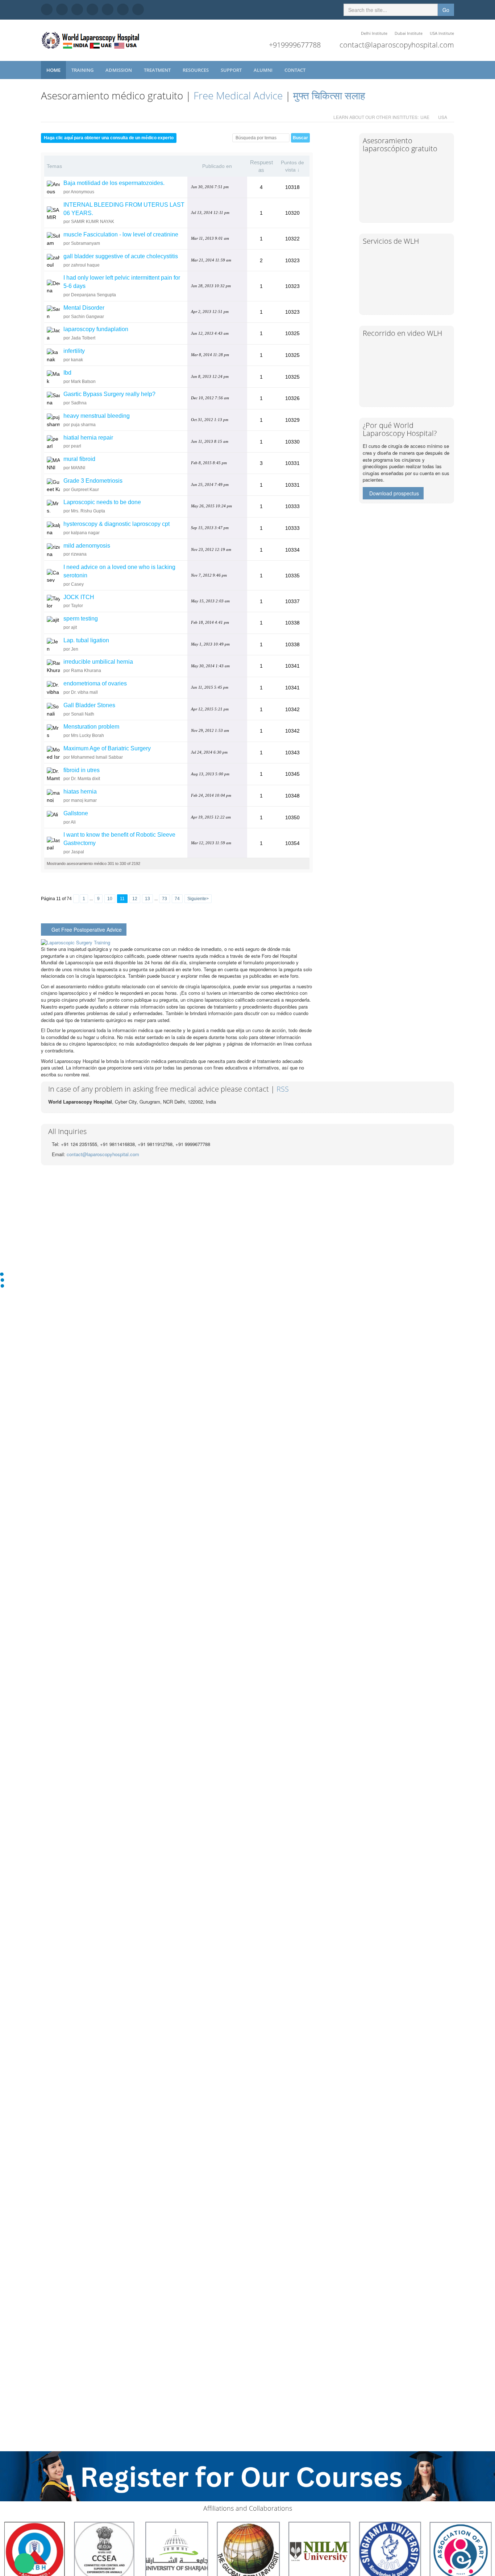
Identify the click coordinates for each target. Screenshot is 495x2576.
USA (443, 117)
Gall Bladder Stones (89, 705)
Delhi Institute (374, 33)
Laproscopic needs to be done (102, 502)
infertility (74, 351)
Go (446, 10)
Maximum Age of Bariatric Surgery (107, 748)
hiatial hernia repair (88, 438)
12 (135, 899)
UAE (425, 117)
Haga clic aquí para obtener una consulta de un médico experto (109, 138)
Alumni (264, 70)
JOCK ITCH (79, 597)
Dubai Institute (409, 33)
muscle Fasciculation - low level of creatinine (121, 234)
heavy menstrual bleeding (97, 416)
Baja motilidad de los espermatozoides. (114, 183)
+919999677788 (295, 45)
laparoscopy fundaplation (96, 329)
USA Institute (442, 33)
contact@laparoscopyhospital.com (397, 45)
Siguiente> (198, 899)
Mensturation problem (91, 727)
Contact (296, 70)
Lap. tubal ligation (86, 640)
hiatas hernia (80, 792)
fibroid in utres (82, 770)
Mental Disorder (84, 308)
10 (110, 899)
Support (232, 70)
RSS (283, 1089)
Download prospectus (394, 493)
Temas (54, 166)
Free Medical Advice (238, 95)
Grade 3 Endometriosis (93, 481)
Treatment (158, 70)
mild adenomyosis (87, 546)
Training (83, 70)
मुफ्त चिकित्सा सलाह (329, 95)
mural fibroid (79, 459)
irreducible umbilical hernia (98, 662)
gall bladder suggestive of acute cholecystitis (121, 256)
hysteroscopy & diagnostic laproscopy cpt (117, 524)
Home (53, 70)
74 (177, 899)
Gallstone (76, 813)
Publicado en (217, 166)
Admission (119, 70)
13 (147, 899)
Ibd (67, 373)
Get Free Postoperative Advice (87, 930)
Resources (196, 70)
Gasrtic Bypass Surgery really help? (109, 394)
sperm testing (81, 619)
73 (165, 899)
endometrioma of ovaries (95, 683)
